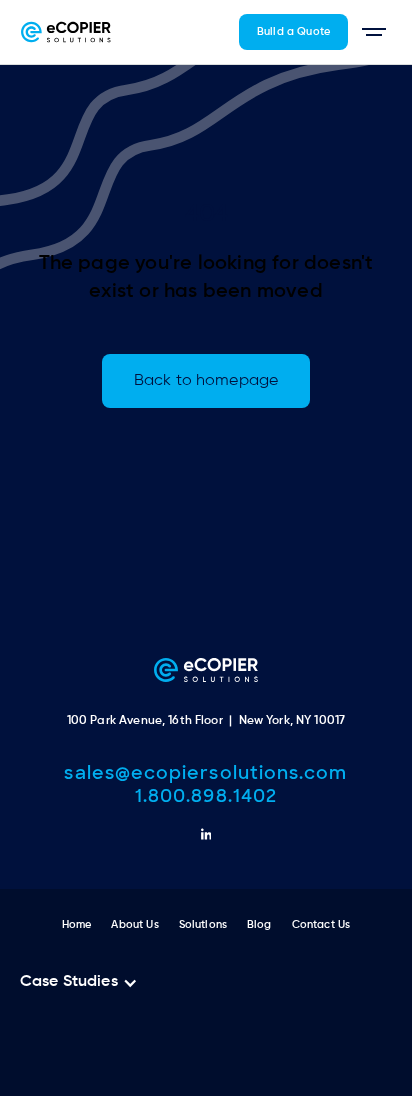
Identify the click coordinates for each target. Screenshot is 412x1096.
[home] (66, 32)
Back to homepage (206, 381)
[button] (374, 32)
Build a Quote (293, 31)
